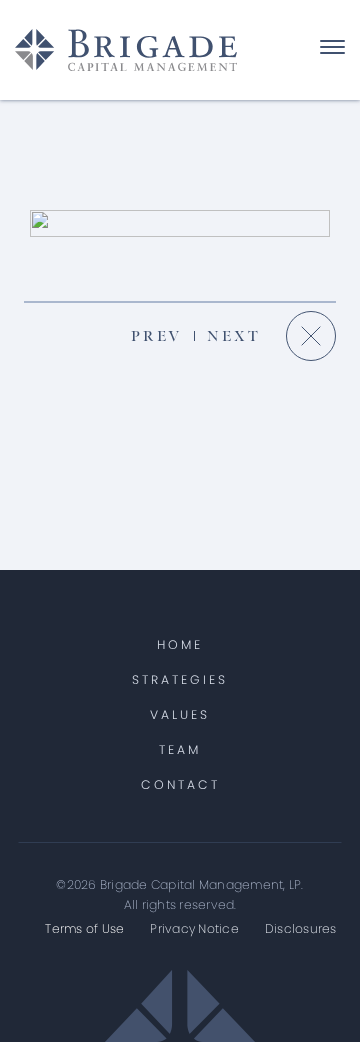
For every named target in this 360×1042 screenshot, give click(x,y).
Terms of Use (84, 928)
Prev (156, 336)
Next (234, 336)
